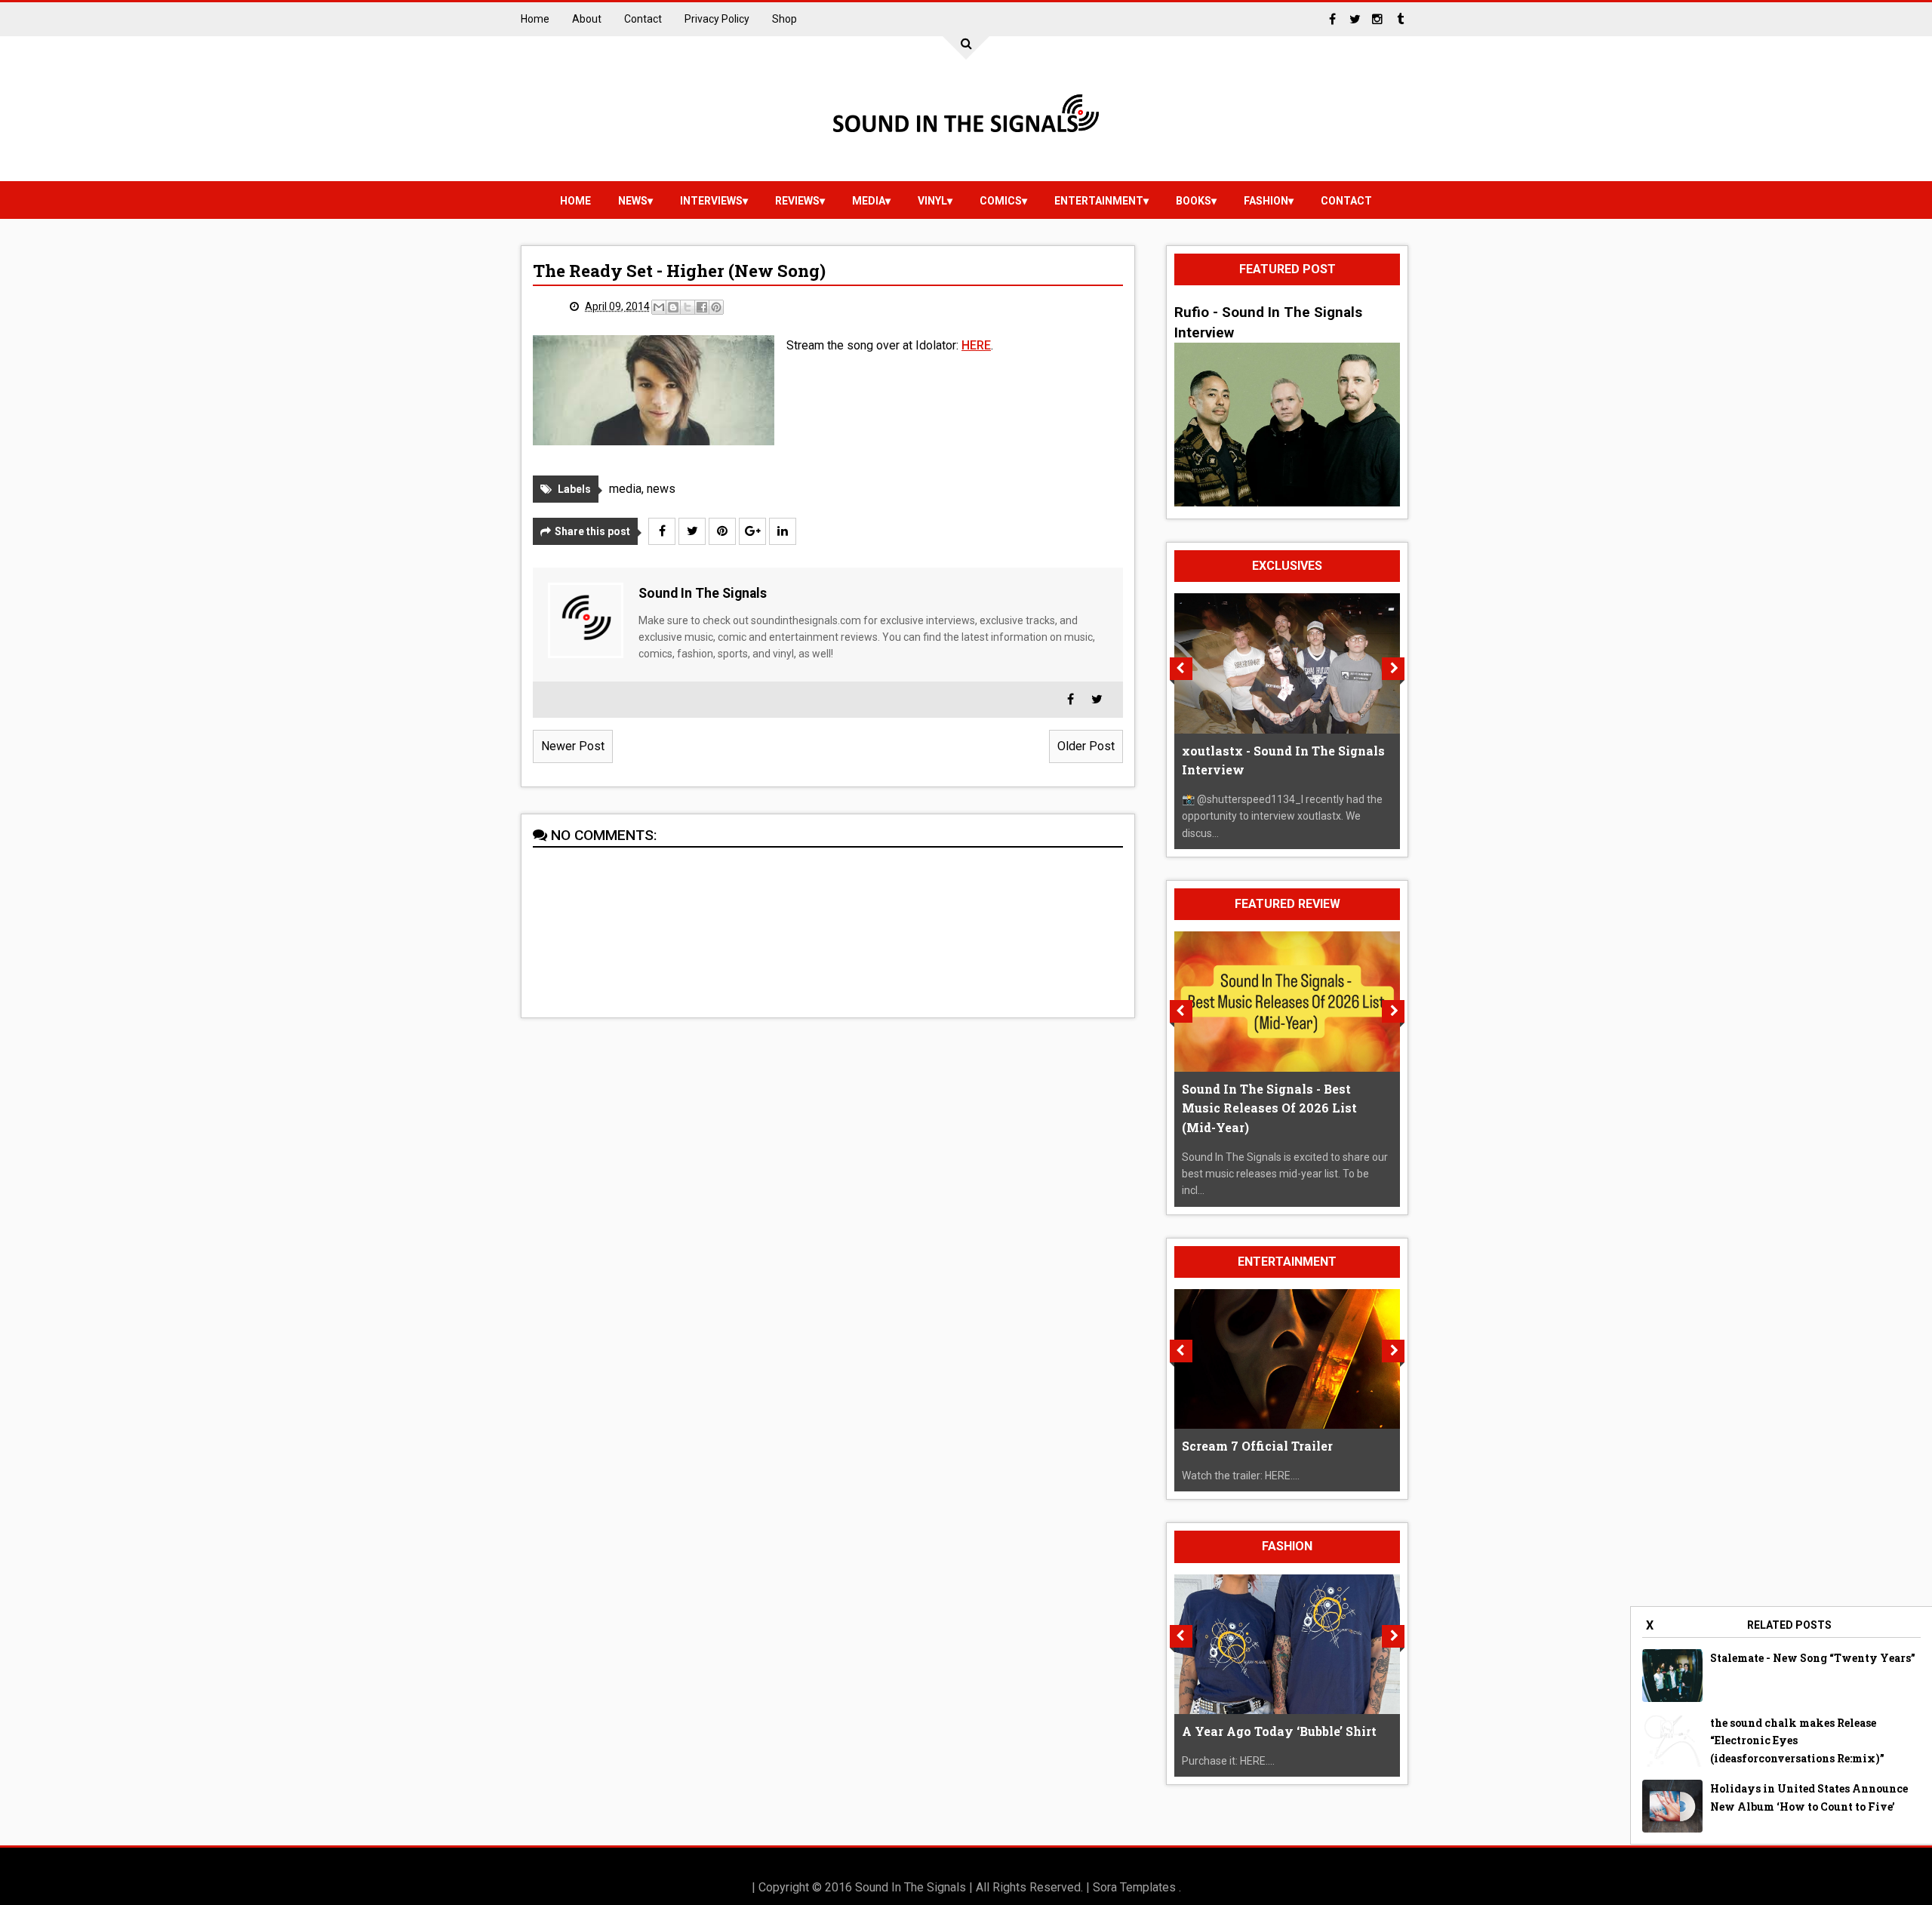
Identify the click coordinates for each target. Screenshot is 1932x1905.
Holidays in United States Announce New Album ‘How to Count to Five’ (1809, 1797)
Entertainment (1099, 201)
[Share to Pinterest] (716, 307)
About (587, 19)
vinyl (932, 201)
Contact (643, 19)
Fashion (1266, 201)
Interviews (711, 201)
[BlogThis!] (673, 307)
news (633, 201)
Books (1194, 201)
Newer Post (573, 746)
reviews (797, 201)
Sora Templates (1134, 1887)
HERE (976, 345)
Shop (784, 19)
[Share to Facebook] (702, 307)
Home (535, 19)
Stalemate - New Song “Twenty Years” (1813, 1658)
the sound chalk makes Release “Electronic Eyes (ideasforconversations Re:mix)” (1797, 1741)
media (869, 201)
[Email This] (659, 307)
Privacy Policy (717, 19)
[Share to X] (688, 307)
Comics (1001, 201)
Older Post (1086, 746)
